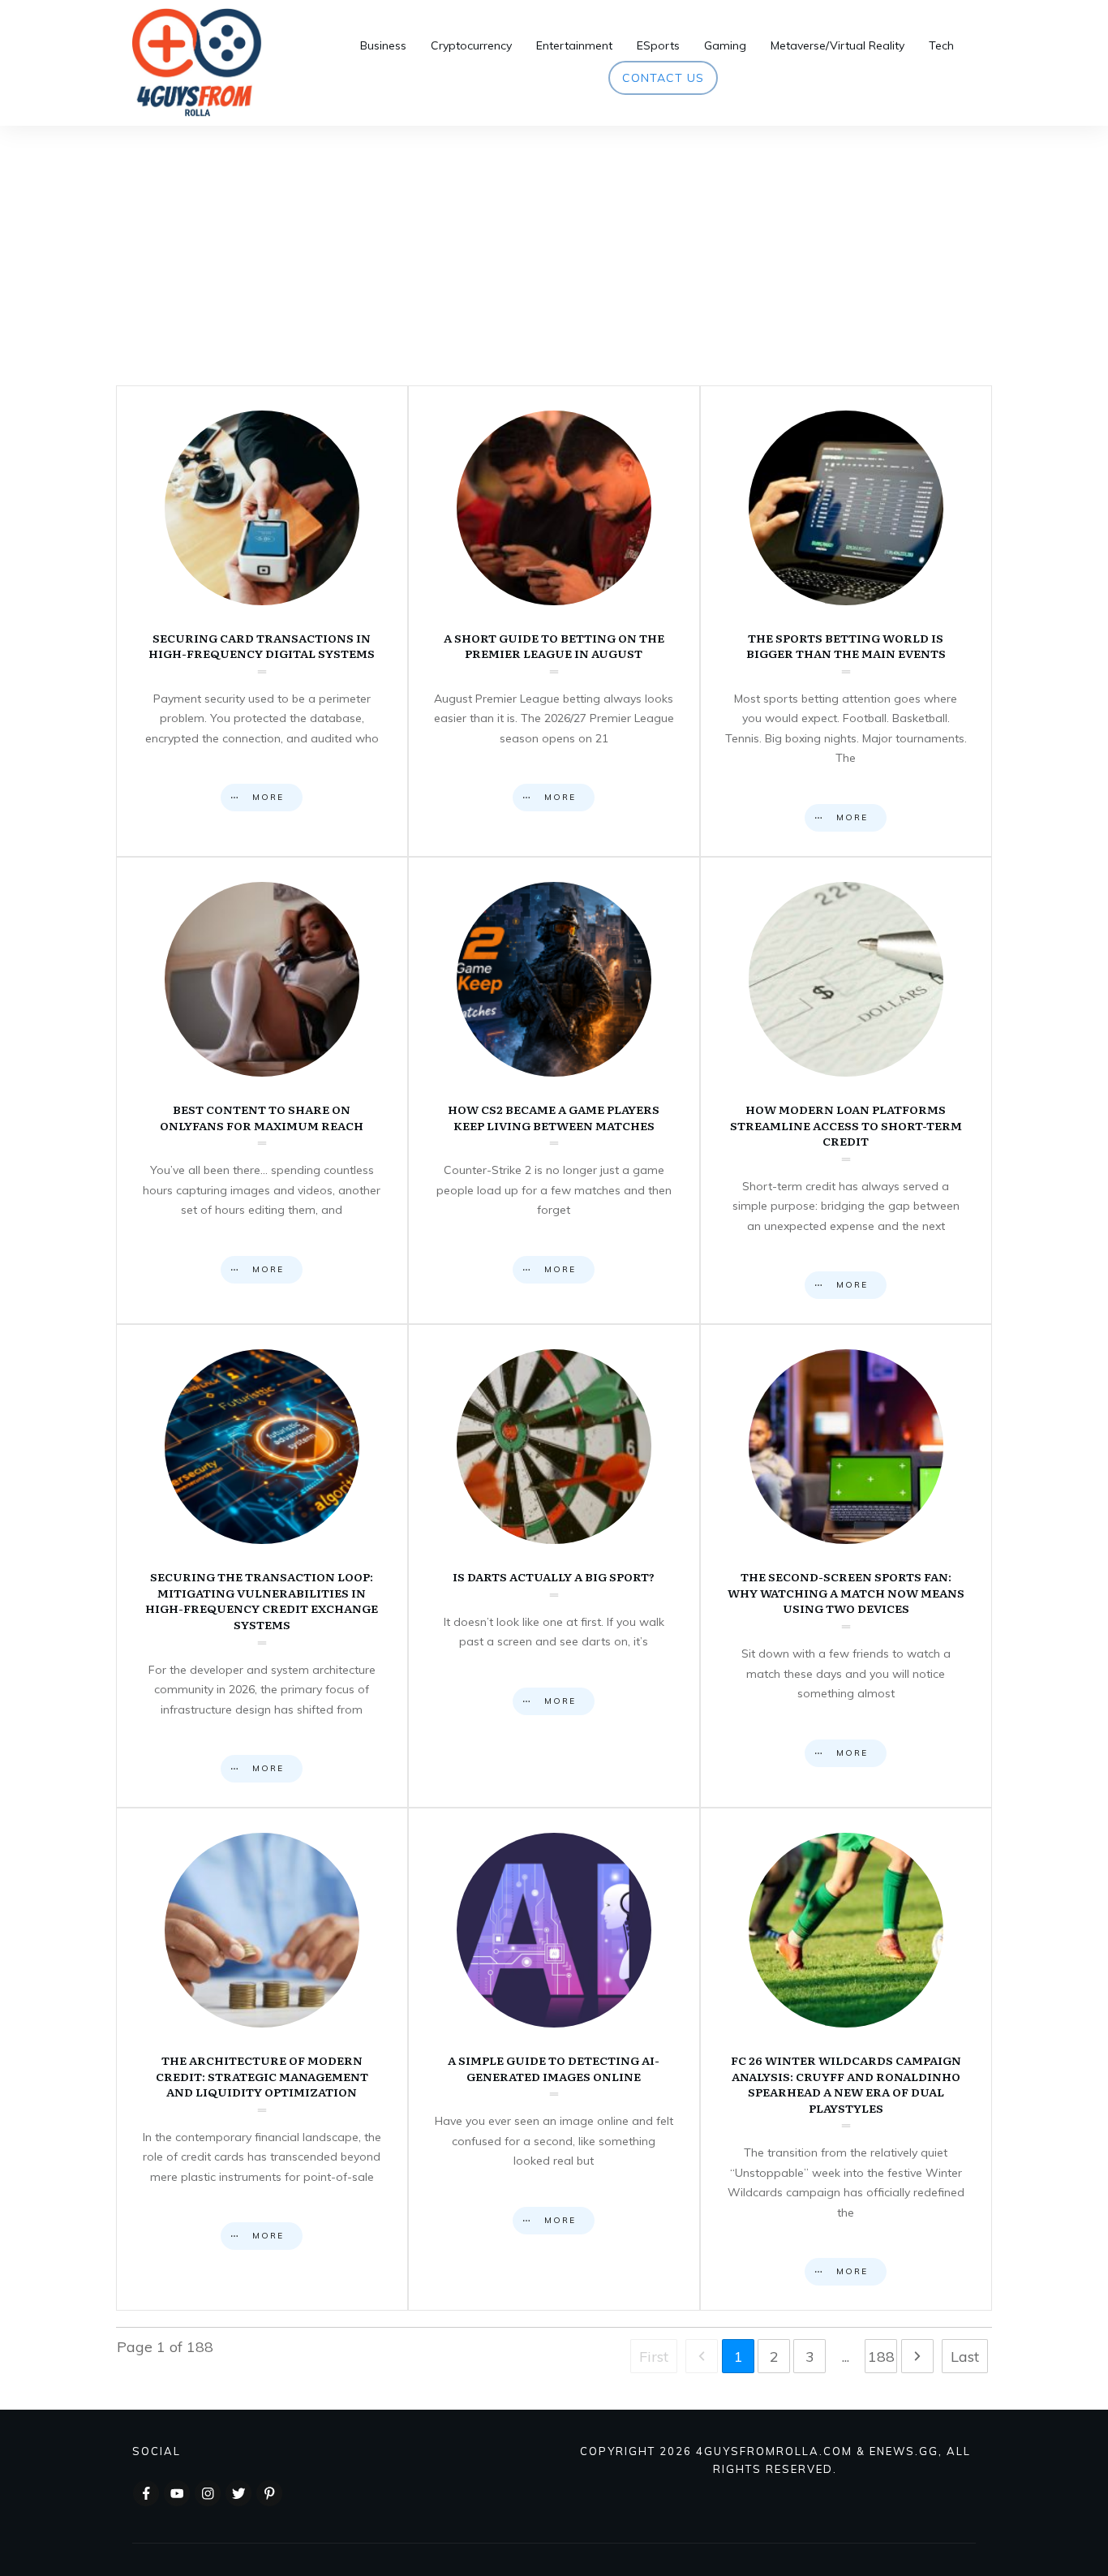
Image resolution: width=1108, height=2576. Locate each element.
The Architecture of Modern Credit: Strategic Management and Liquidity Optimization (262, 2059)
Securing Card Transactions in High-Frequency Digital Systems (262, 621)
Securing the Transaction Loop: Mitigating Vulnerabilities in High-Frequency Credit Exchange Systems (262, 1566)
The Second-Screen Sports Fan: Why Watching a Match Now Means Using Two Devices (846, 1566)
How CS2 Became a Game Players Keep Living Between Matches (554, 1090)
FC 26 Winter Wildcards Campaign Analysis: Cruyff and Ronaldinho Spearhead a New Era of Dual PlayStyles (846, 2059)
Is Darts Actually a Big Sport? (554, 1566)
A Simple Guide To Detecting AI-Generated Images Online (554, 2059)
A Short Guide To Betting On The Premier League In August (554, 621)
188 (881, 2357)
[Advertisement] (554, 247)
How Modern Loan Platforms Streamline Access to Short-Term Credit (846, 1090)
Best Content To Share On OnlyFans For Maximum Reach (262, 1090)
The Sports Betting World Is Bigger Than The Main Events (846, 621)
